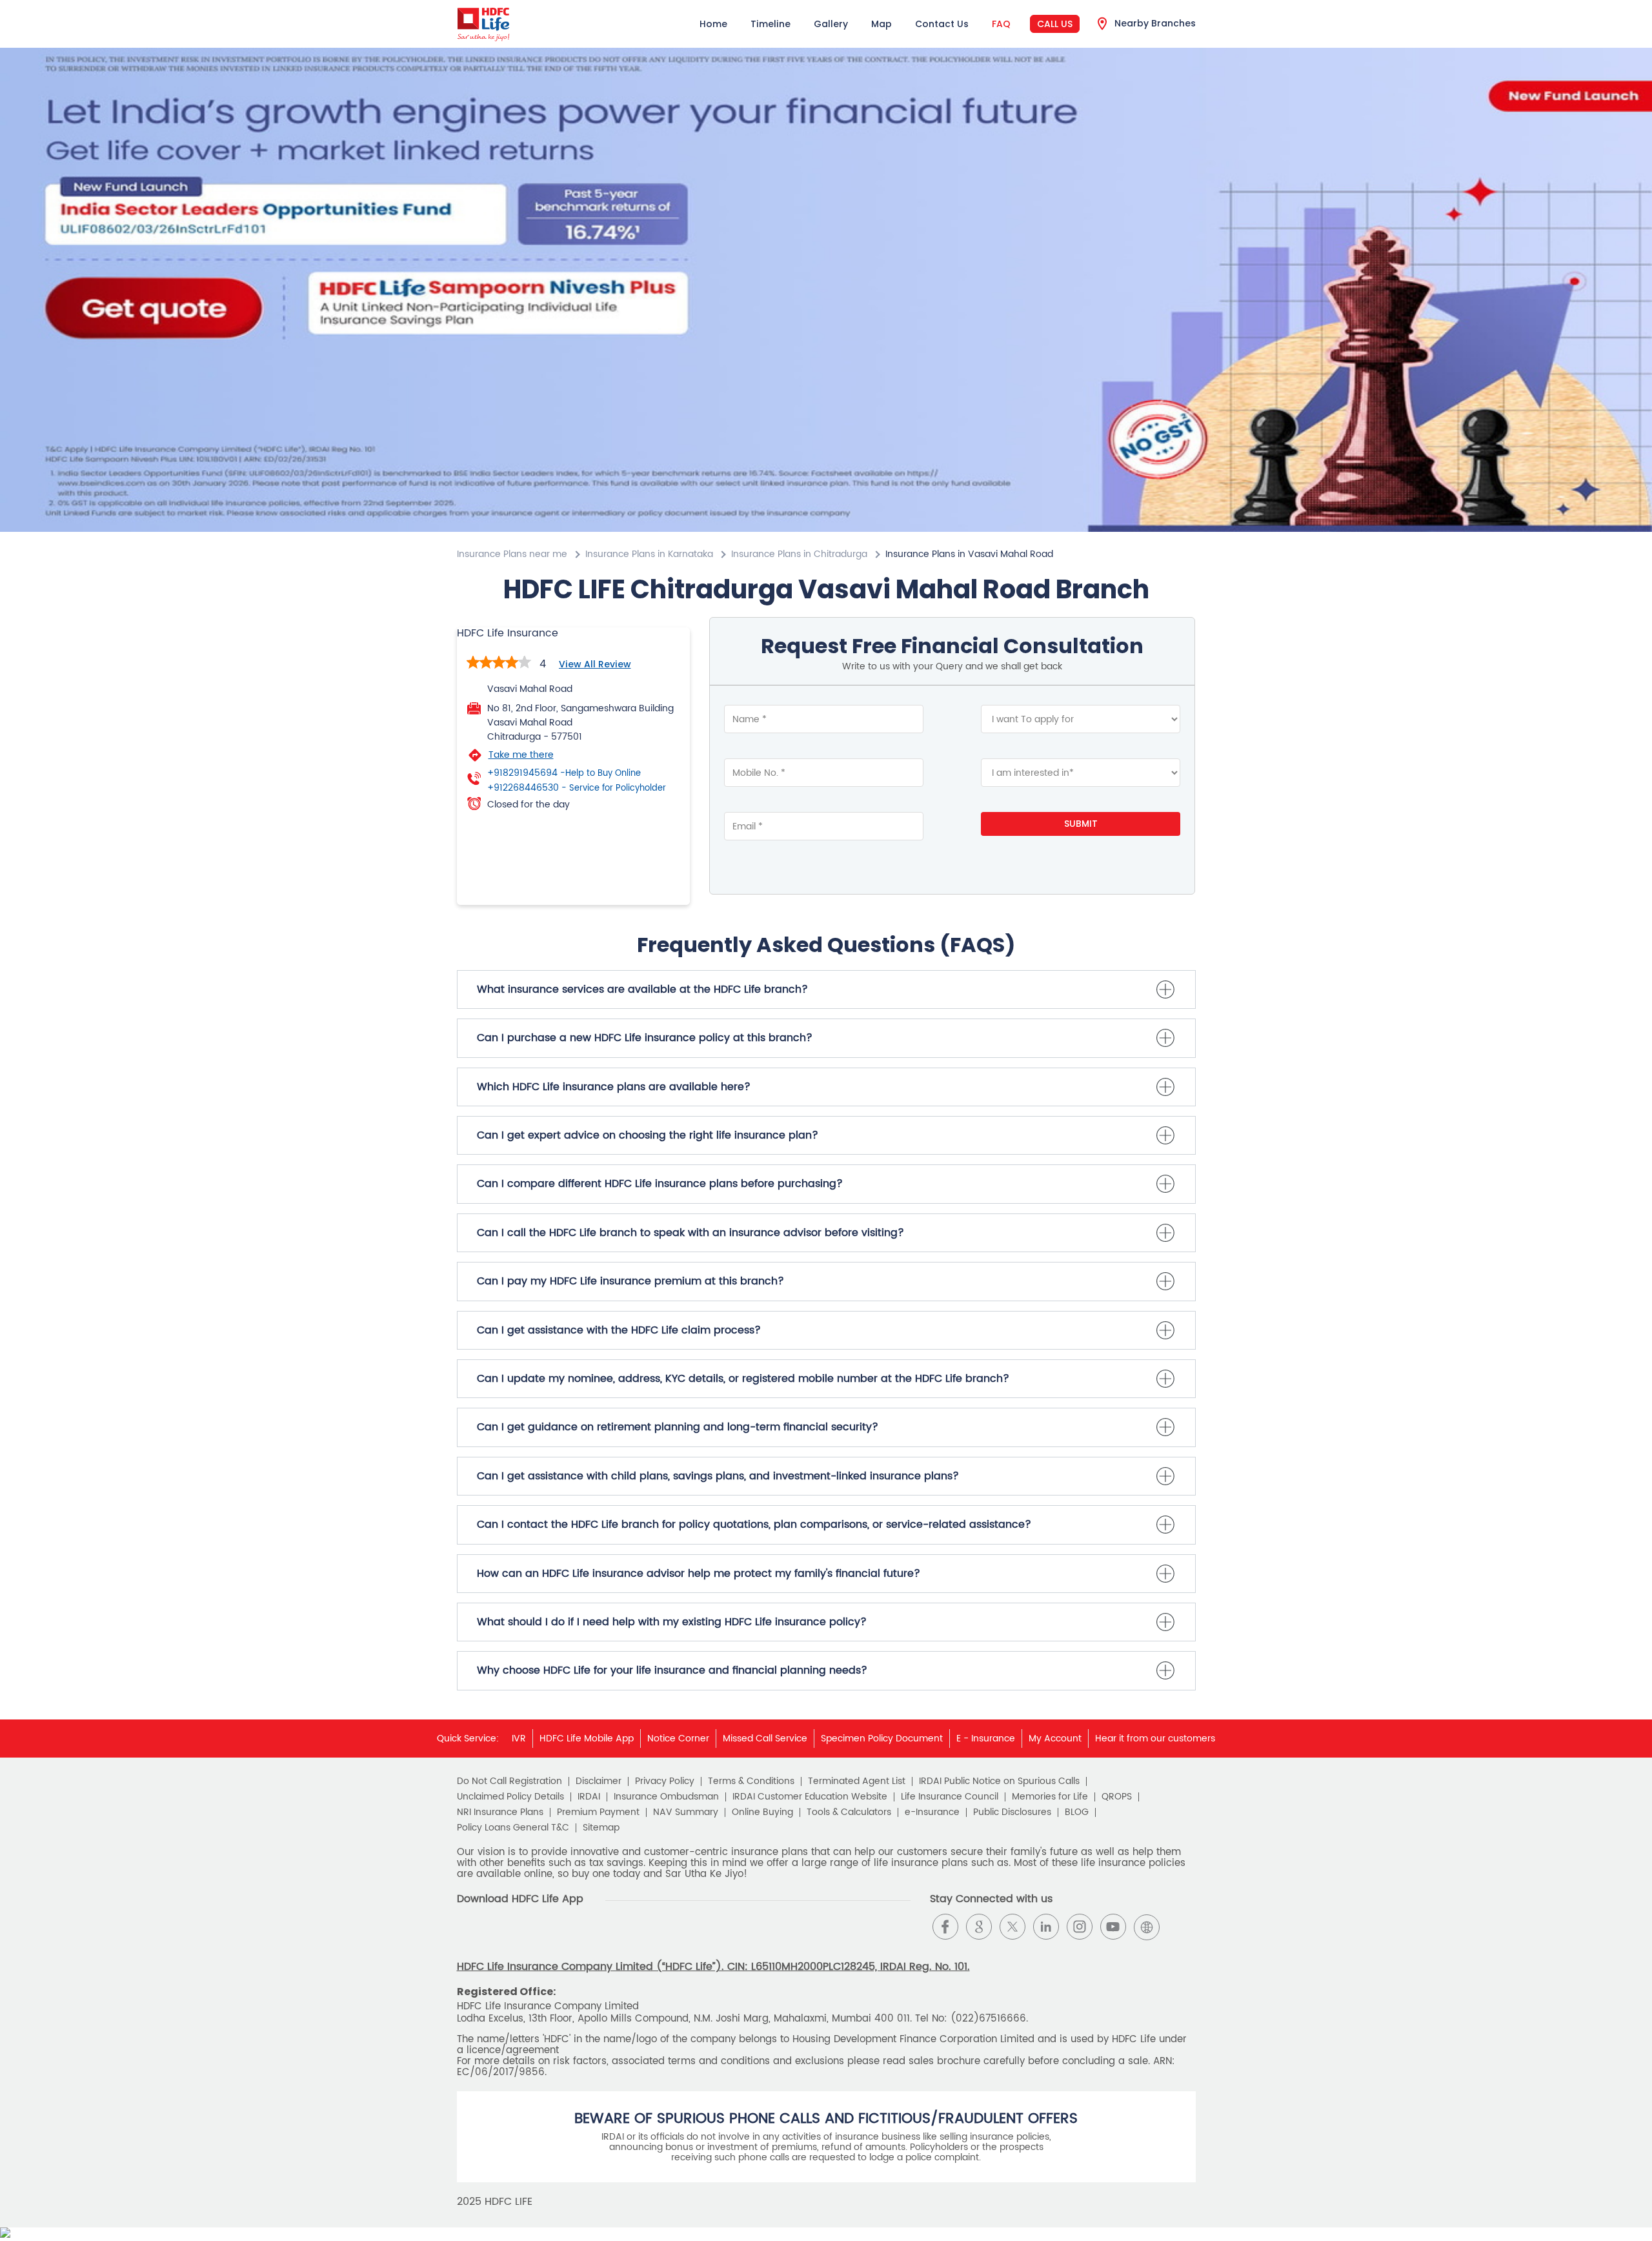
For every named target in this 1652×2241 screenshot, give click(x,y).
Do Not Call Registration (509, 1781)
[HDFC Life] (484, 24)
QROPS (1117, 1797)
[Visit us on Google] (979, 1927)
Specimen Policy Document (882, 1739)
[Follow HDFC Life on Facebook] (945, 1927)
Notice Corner (678, 1739)
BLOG (1077, 1812)
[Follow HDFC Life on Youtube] (1113, 1927)
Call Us (1055, 24)
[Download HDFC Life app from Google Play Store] (468, 1937)
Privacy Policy (665, 1781)
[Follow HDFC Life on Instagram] (1080, 1927)
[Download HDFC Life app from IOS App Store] (491, 1937)
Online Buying (762, 1812)
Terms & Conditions (751, 1781)
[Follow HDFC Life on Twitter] (1012, 1927)
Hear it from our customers (1155, 1739)
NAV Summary (686, 1812)
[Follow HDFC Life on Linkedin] (1046, 1927)
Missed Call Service (765, 1739)
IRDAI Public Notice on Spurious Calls (999, 1781)
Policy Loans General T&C (513, 1828)
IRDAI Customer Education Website (810, 1797)
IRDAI (589, 1797)
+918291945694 (564, 773)
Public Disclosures (1012, 1812)
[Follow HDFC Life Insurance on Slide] (1180, 1927)
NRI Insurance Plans (500, 1812)
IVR (519, 1739)
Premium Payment (598, 1812)
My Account (1055, 1739)
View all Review (595, 664)
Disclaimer (599, 1781)
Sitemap (601, 1828)
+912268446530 (577, 788)
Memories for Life (1050, 1797)
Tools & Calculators (849, 1812)
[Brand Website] (1147, 1927)
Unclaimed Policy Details (510, 1797)
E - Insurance (986, 1739)
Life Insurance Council (950, 1797)
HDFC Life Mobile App (587, 1739)
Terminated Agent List (857, 1781)
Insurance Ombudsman (666, 1797)
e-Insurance (932, 1812)
